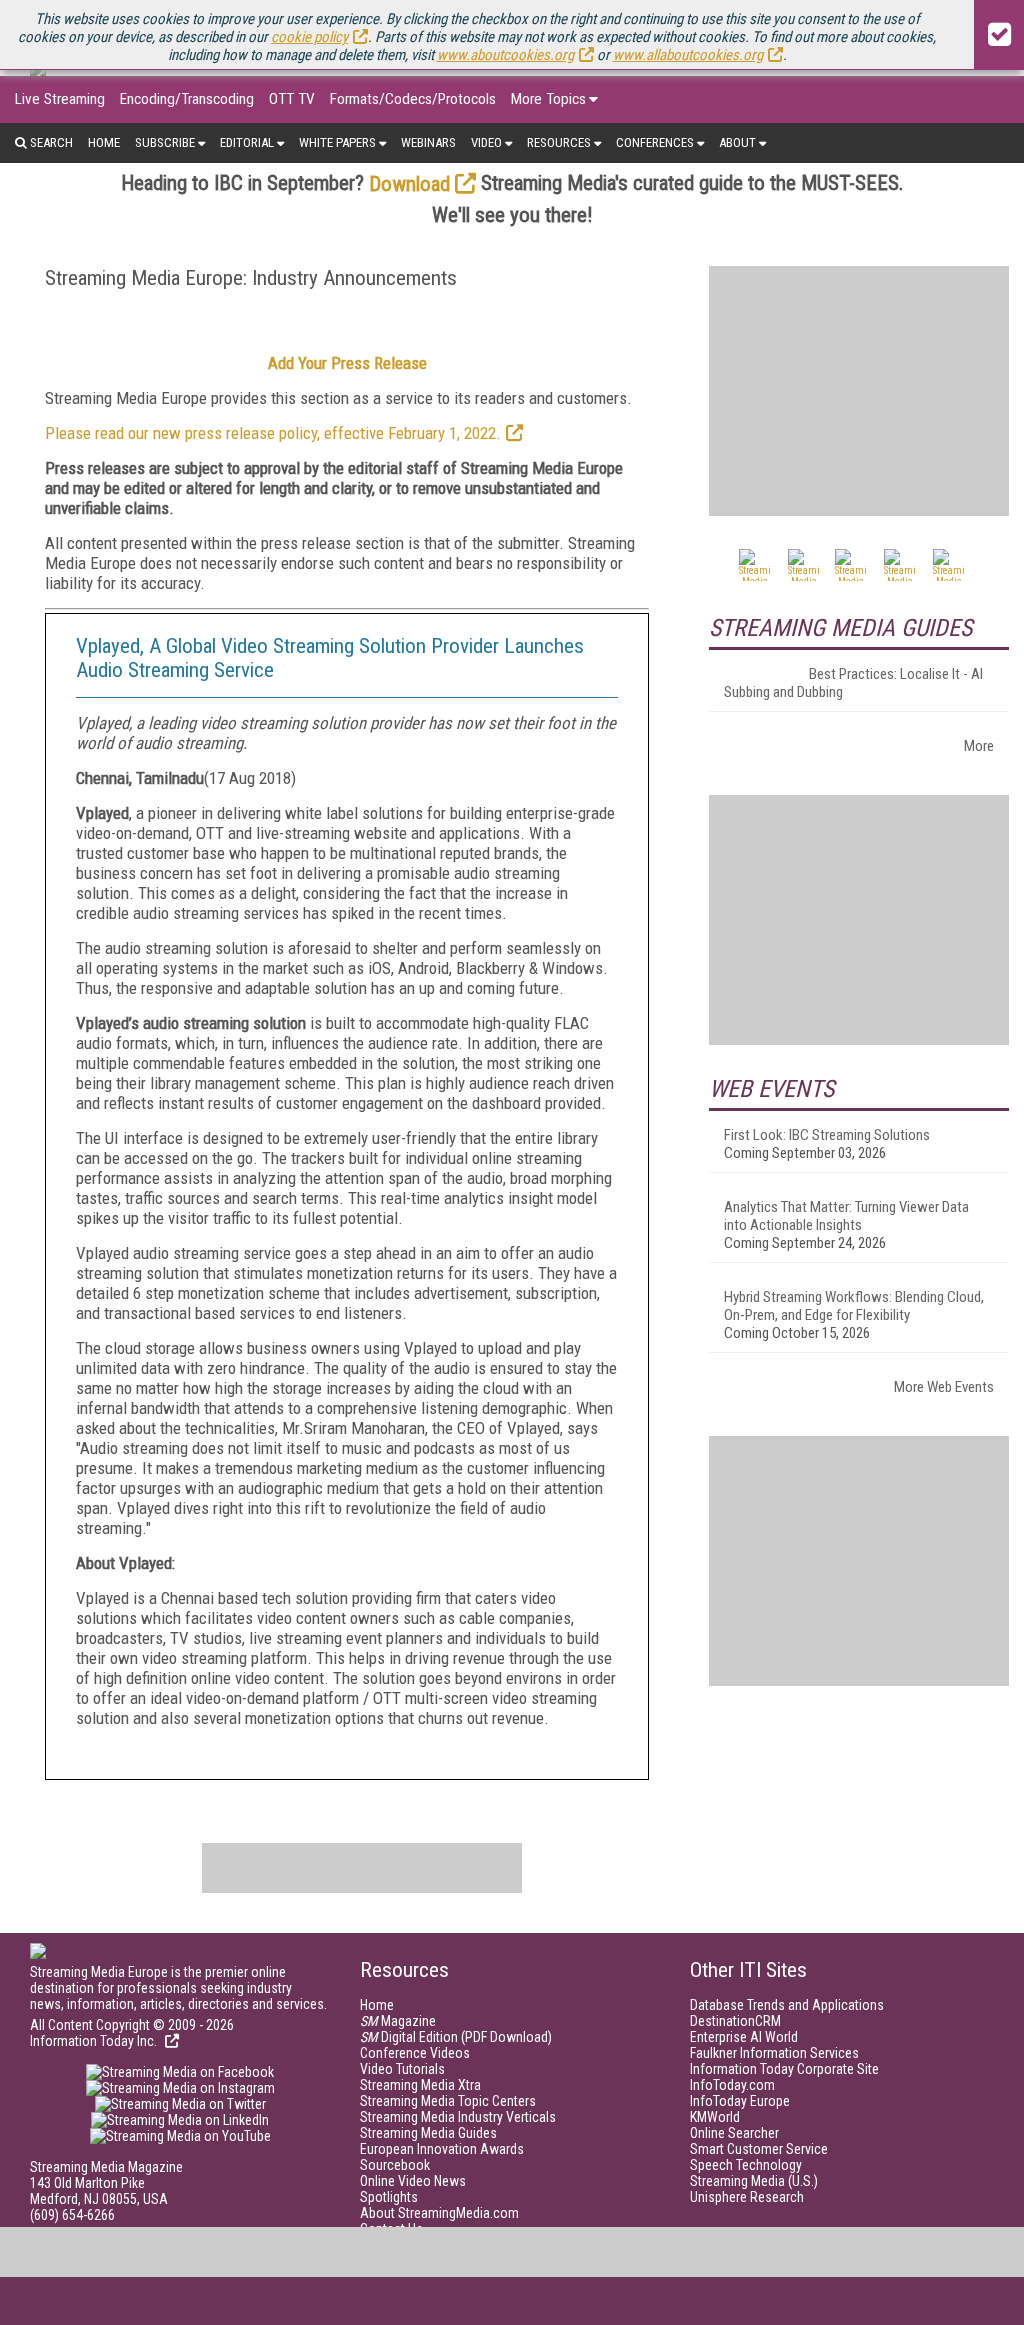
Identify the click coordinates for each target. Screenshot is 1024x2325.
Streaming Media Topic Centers (448, 2101)
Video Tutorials (402, 2069)
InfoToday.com (732, 2085)
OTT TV (292, 99)
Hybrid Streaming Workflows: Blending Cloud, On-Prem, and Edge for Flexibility (854, 1306)
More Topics (548, 99)
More (979, 746)
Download (409, 184)
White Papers (337, 142)
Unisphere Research (747, 2197)
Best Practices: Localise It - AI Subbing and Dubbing (853, 683)
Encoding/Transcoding (187, 99)
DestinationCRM (735, 2021)
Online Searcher (734, 2133)
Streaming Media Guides (428, 2133)
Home (104, 142)
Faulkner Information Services (774, 2053)
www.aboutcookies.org (505, 55)
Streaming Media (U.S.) (754, 2181)
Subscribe (165, 142)
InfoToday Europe (740, 2101)
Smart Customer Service (759, 2149)
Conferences (655, 142)
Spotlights (389, 2197)
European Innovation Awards (442, 2149)
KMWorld (715, 2117)
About (737, 142)
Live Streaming (60, 99)
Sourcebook (395, 2165)
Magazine (398, 2021)
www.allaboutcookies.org (688, 55)
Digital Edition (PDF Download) (456, 2037)
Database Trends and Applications (787, 2005)
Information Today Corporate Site (784, 2069)
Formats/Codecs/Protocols (413, 99)
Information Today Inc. (95, 2041)
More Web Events (944, 1387)
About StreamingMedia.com (439, 2213)
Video (486, 142)
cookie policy (309, 37)
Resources (559, 142)
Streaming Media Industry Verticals (458, 2117)
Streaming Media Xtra (420, 2085)
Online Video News (413, 2181)
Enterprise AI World (744, 2037)
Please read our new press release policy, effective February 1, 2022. (273, 433)
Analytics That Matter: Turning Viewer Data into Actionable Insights (846, 1216)
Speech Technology (746, 2165)
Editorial (247, 142)
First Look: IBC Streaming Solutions (827, 1135)
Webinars (428, 142)
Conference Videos (415, 2053)
